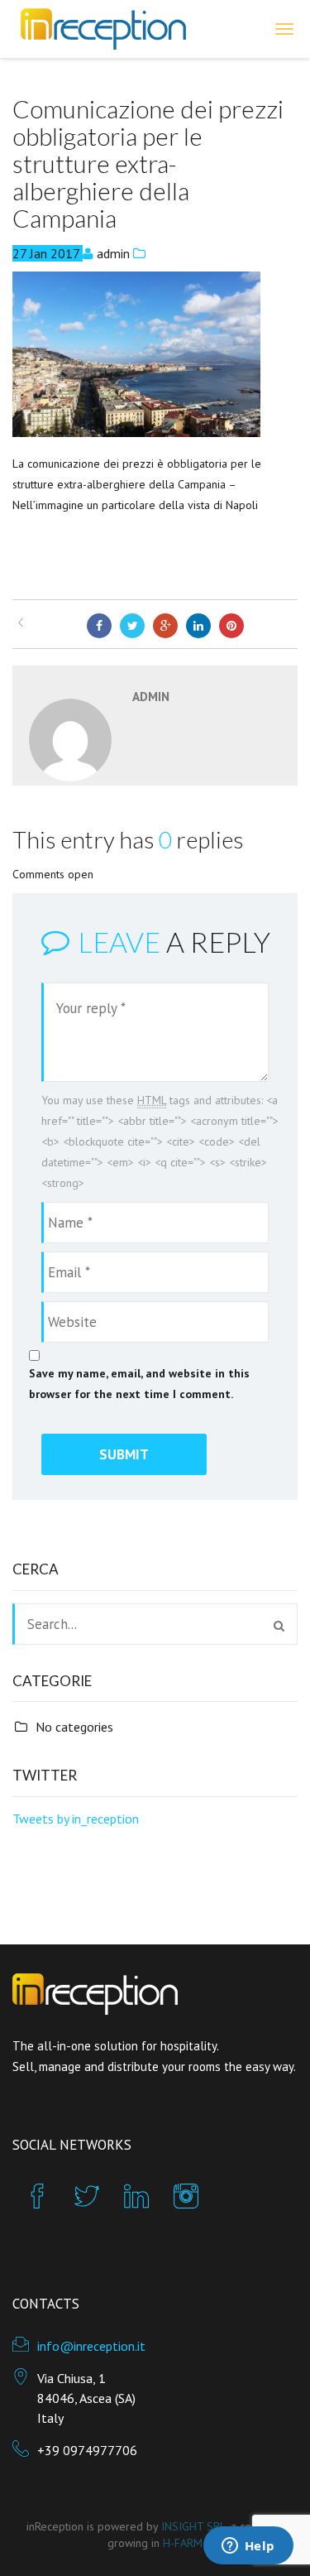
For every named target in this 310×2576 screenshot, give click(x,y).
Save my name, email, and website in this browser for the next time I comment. (139, 1384)
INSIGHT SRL (193, 2526)
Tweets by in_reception (76, 1819)
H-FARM (183, 2543)
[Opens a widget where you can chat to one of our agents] (248, 2547)
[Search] (279, 1626)
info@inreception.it (91, 2346)
